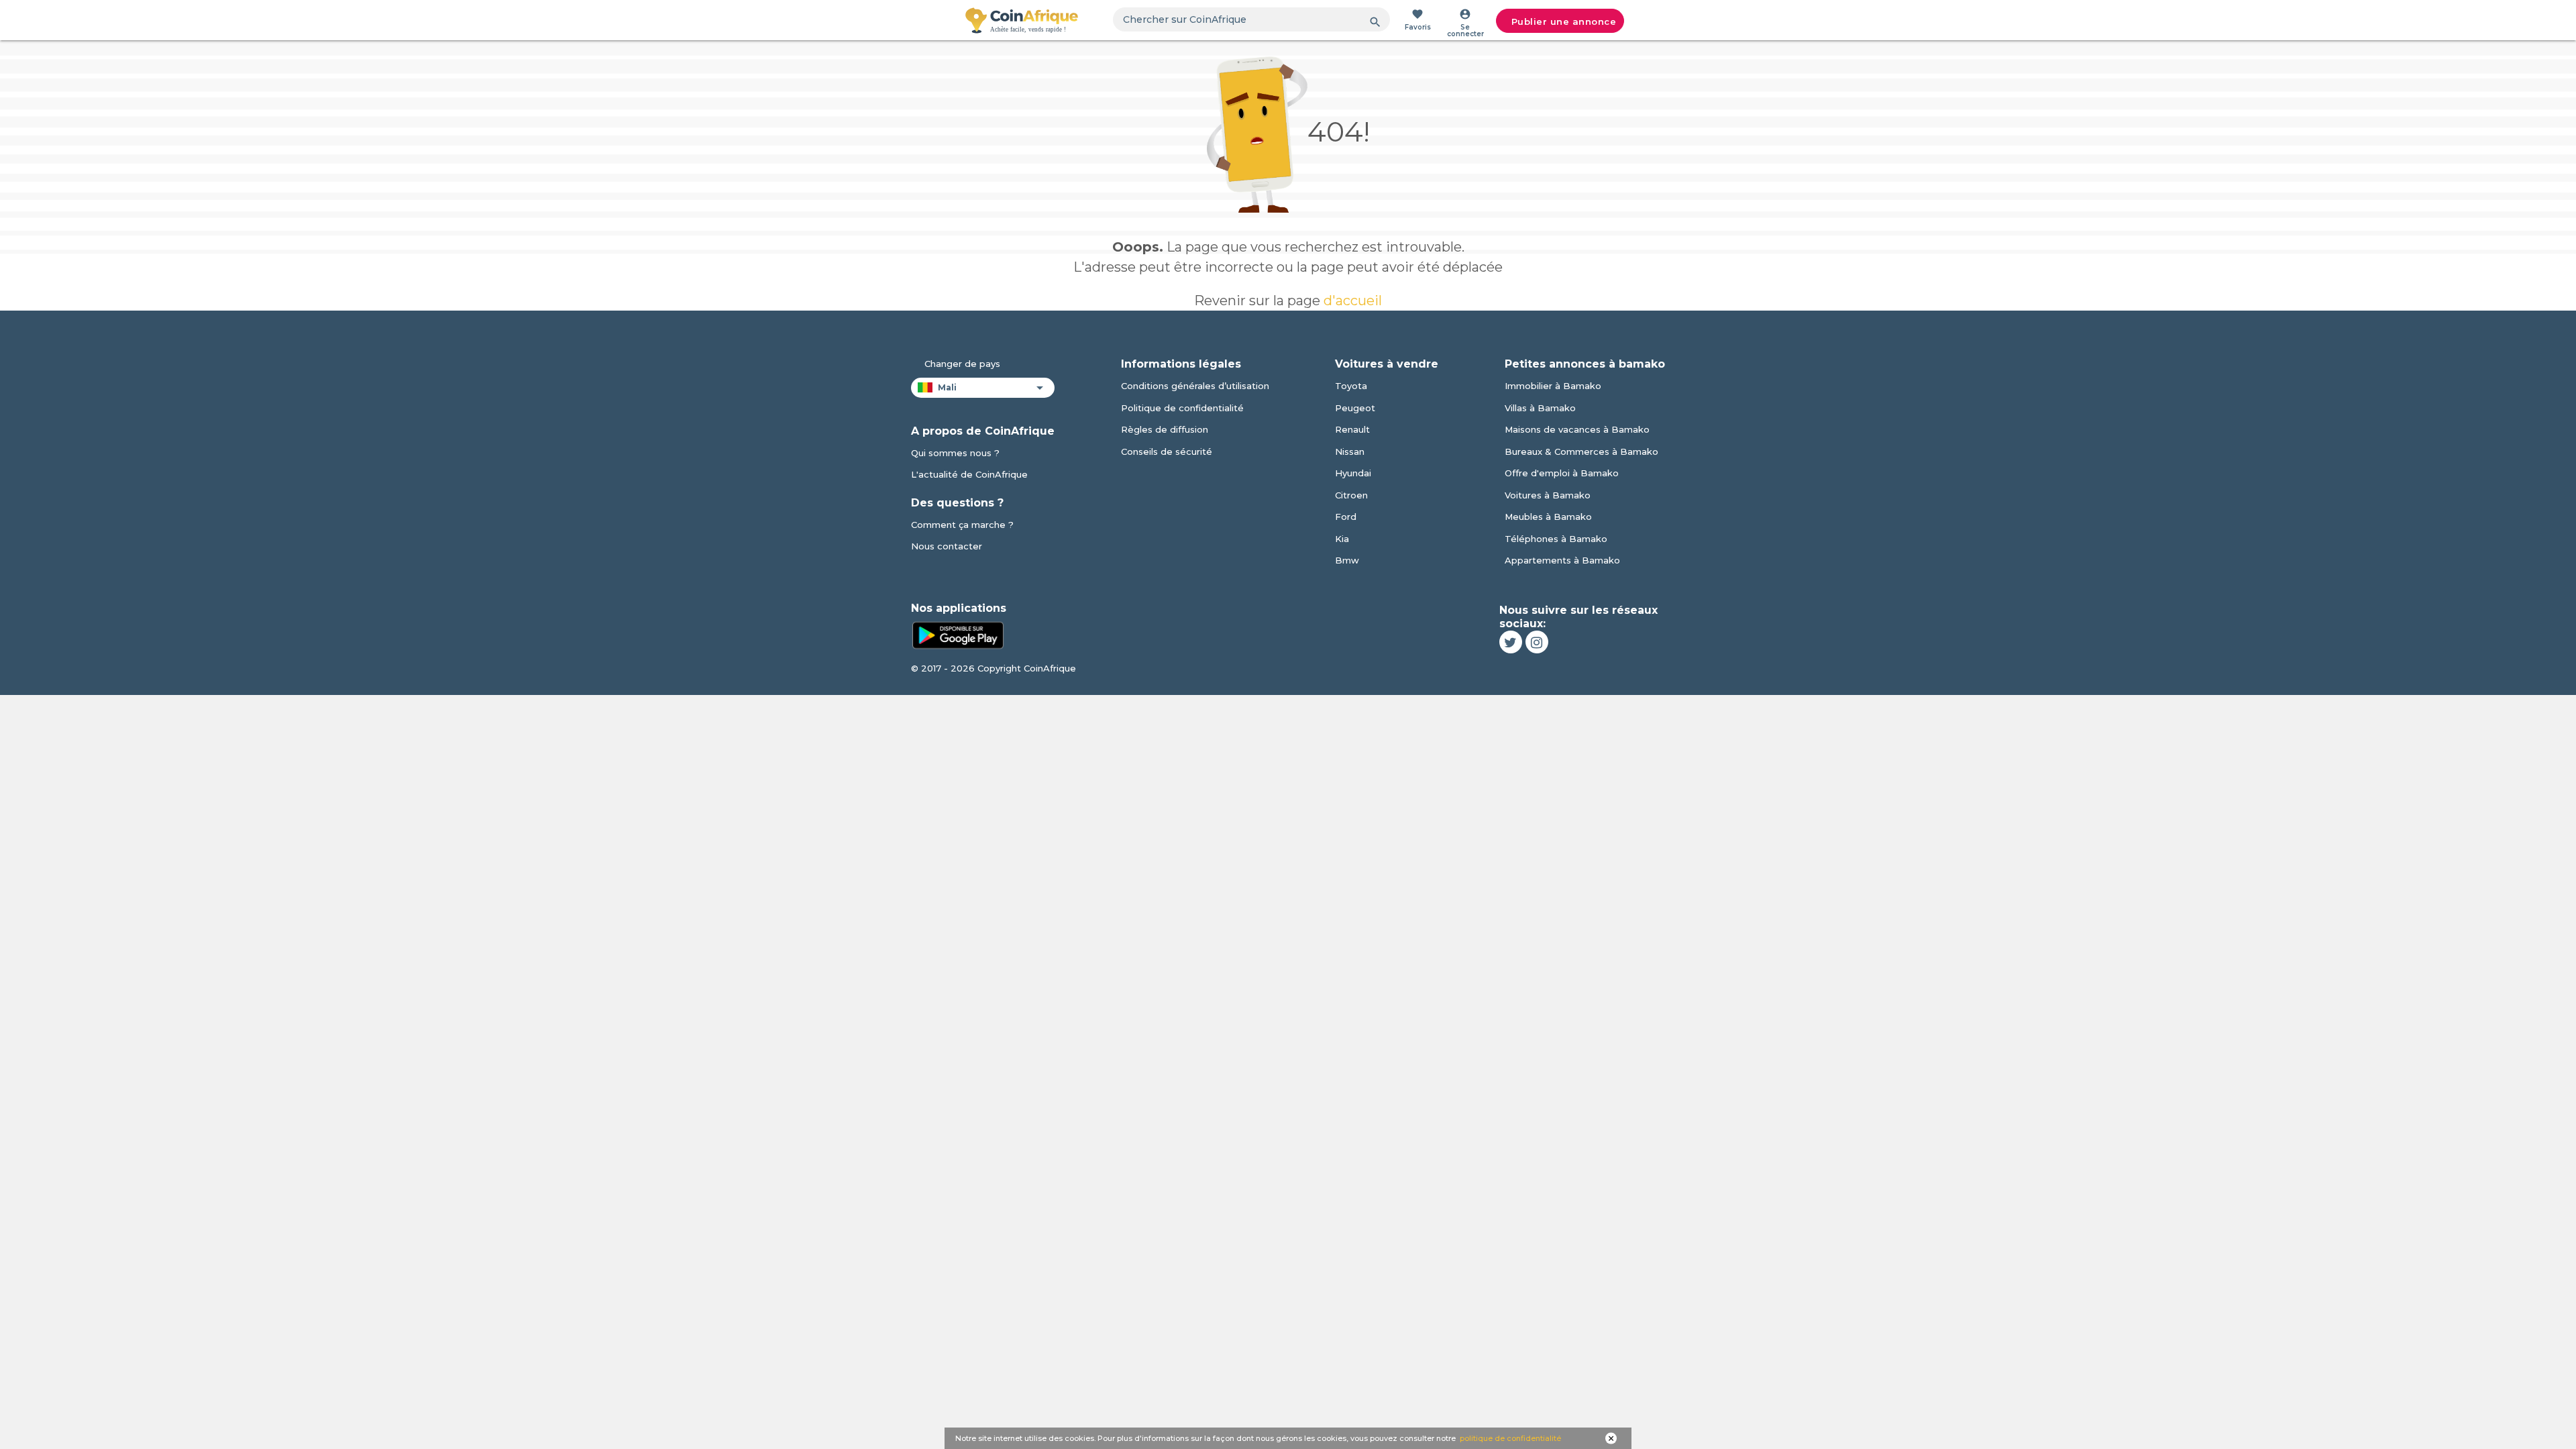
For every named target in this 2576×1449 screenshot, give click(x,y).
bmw (1347, 560)
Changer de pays (962, 364)
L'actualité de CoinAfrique (969, 474)
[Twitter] (1511, 642)
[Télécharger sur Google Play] (958, 634)
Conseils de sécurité (1167, 451)
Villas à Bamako (1540, 408)
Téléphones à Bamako (1556, 539)
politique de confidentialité (1510, 1438)
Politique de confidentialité (1182, 408)
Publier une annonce (1564, 21)
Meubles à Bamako (1548, 517)
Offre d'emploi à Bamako (1562, 473)
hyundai (1353, 473)
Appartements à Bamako (1562, 560)
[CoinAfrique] (1022, 20)
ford (1346, 517)
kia (1342, 539)
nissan (1350, 451)
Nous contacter (947, 546)
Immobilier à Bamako (1553, 386)
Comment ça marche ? (962, 525)
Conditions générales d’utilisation (1195, 386)
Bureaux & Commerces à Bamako (1581, 451)
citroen (1351, 495)
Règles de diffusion (1165, 429)
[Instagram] (1537, 642)
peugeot (1355, 408)
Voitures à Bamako (1548, 495)
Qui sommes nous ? (955, 453)
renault (1352, 429)
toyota (1351, 386)
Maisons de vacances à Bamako (1577, 429)
